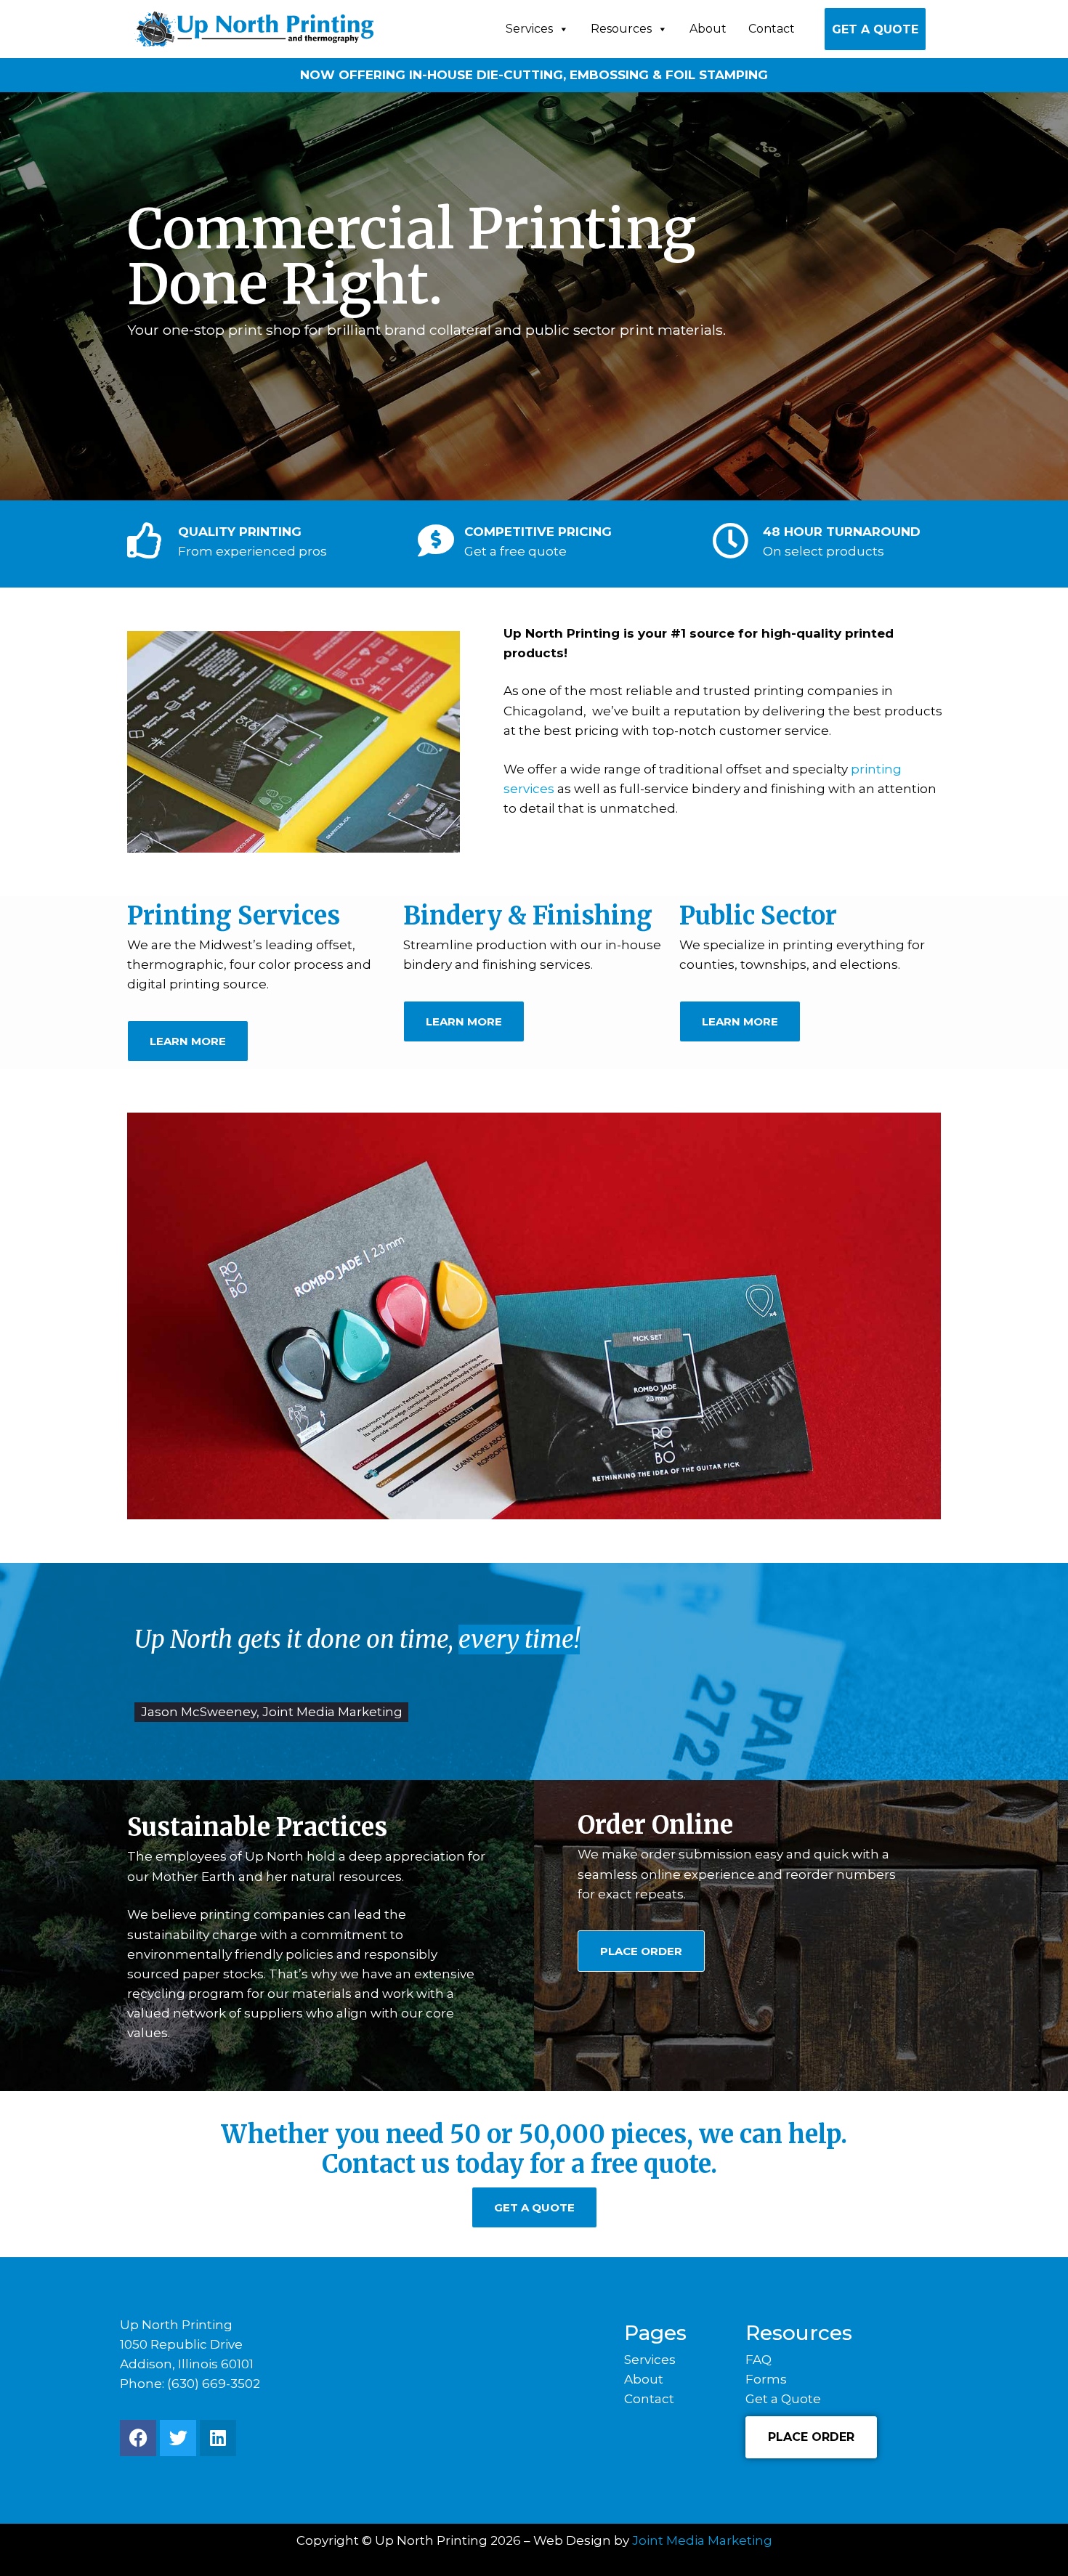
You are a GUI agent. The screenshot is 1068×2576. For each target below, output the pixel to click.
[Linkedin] (218, 2438)
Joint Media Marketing (702, 2540)
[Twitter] (178, 2438)
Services (529, 29)
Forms (766, 2379)
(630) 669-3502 (214, 2384)
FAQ (758, 2360)
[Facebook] (138, 2438)
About (708, 29)
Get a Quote (875, 29)
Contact (772, 29)
